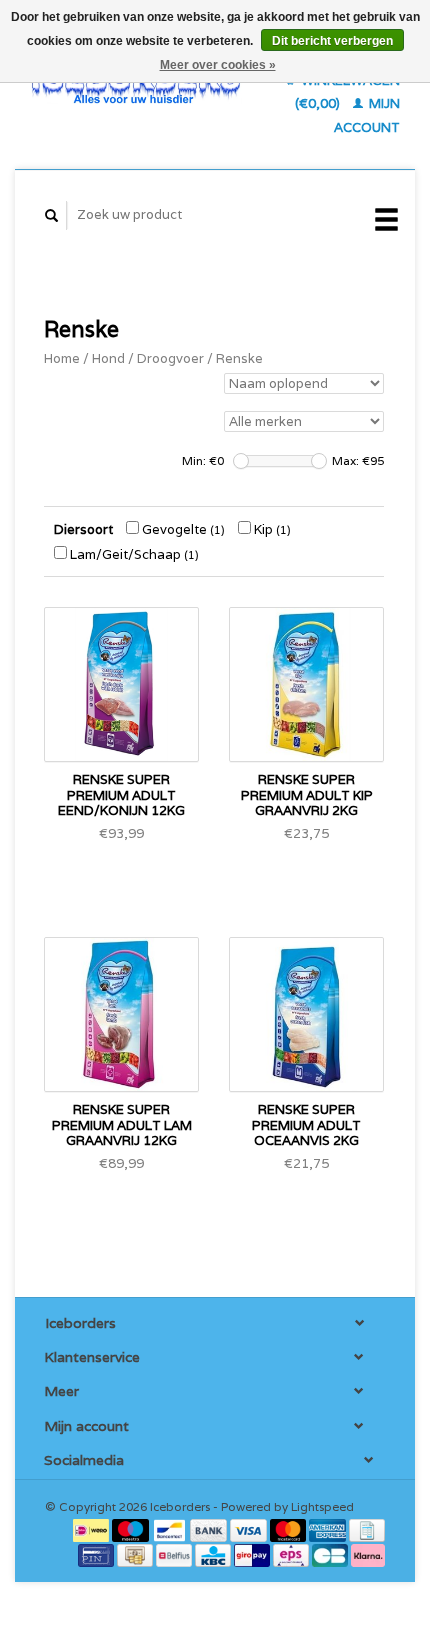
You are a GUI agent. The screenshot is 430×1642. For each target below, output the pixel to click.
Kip (271, 529)
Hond (108, 358)
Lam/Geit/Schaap (133, 554)
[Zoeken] (52, 215)
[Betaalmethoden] (92, 1529)
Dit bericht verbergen (332, 41)
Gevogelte (182, 529)
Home (62, 358)
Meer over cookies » (218, 65)
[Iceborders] (136, 85)
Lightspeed (322, 1506)
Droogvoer (170, 358)
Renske (239, 358)
